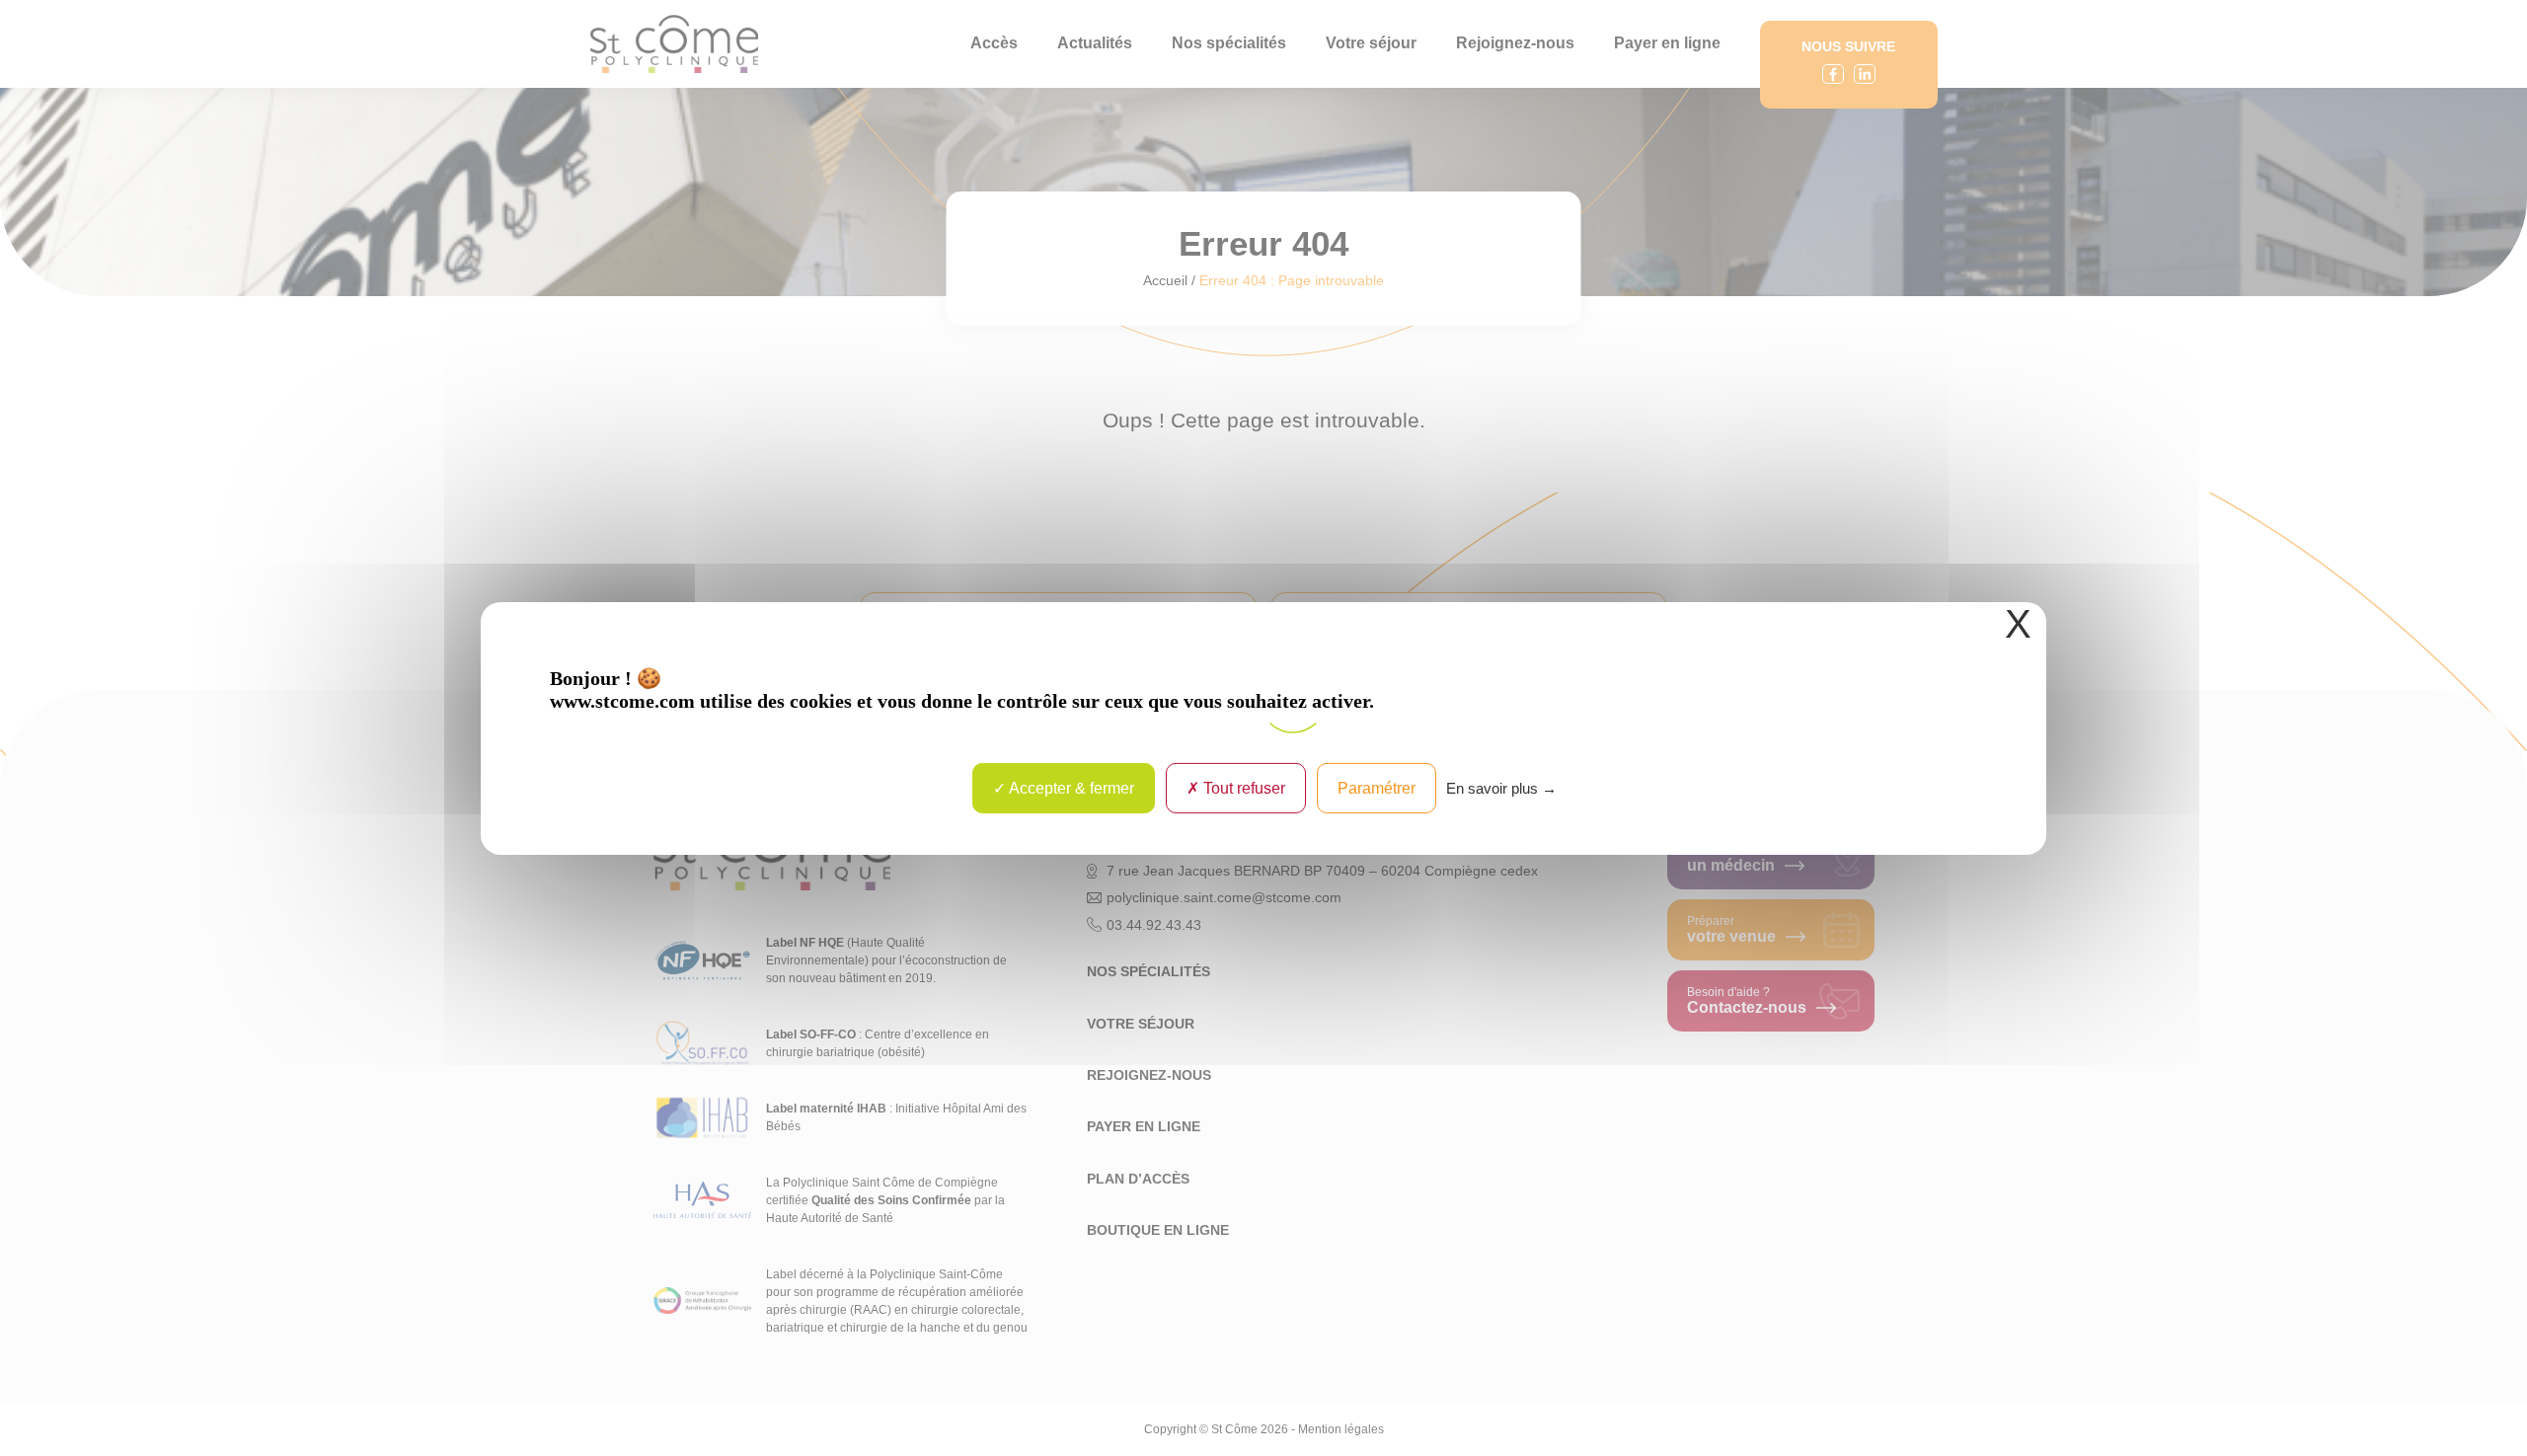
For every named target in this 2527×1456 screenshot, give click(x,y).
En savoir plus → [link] (1501, 787)
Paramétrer (1377, 787)
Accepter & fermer (1070, 787)
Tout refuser (1242, 787)
